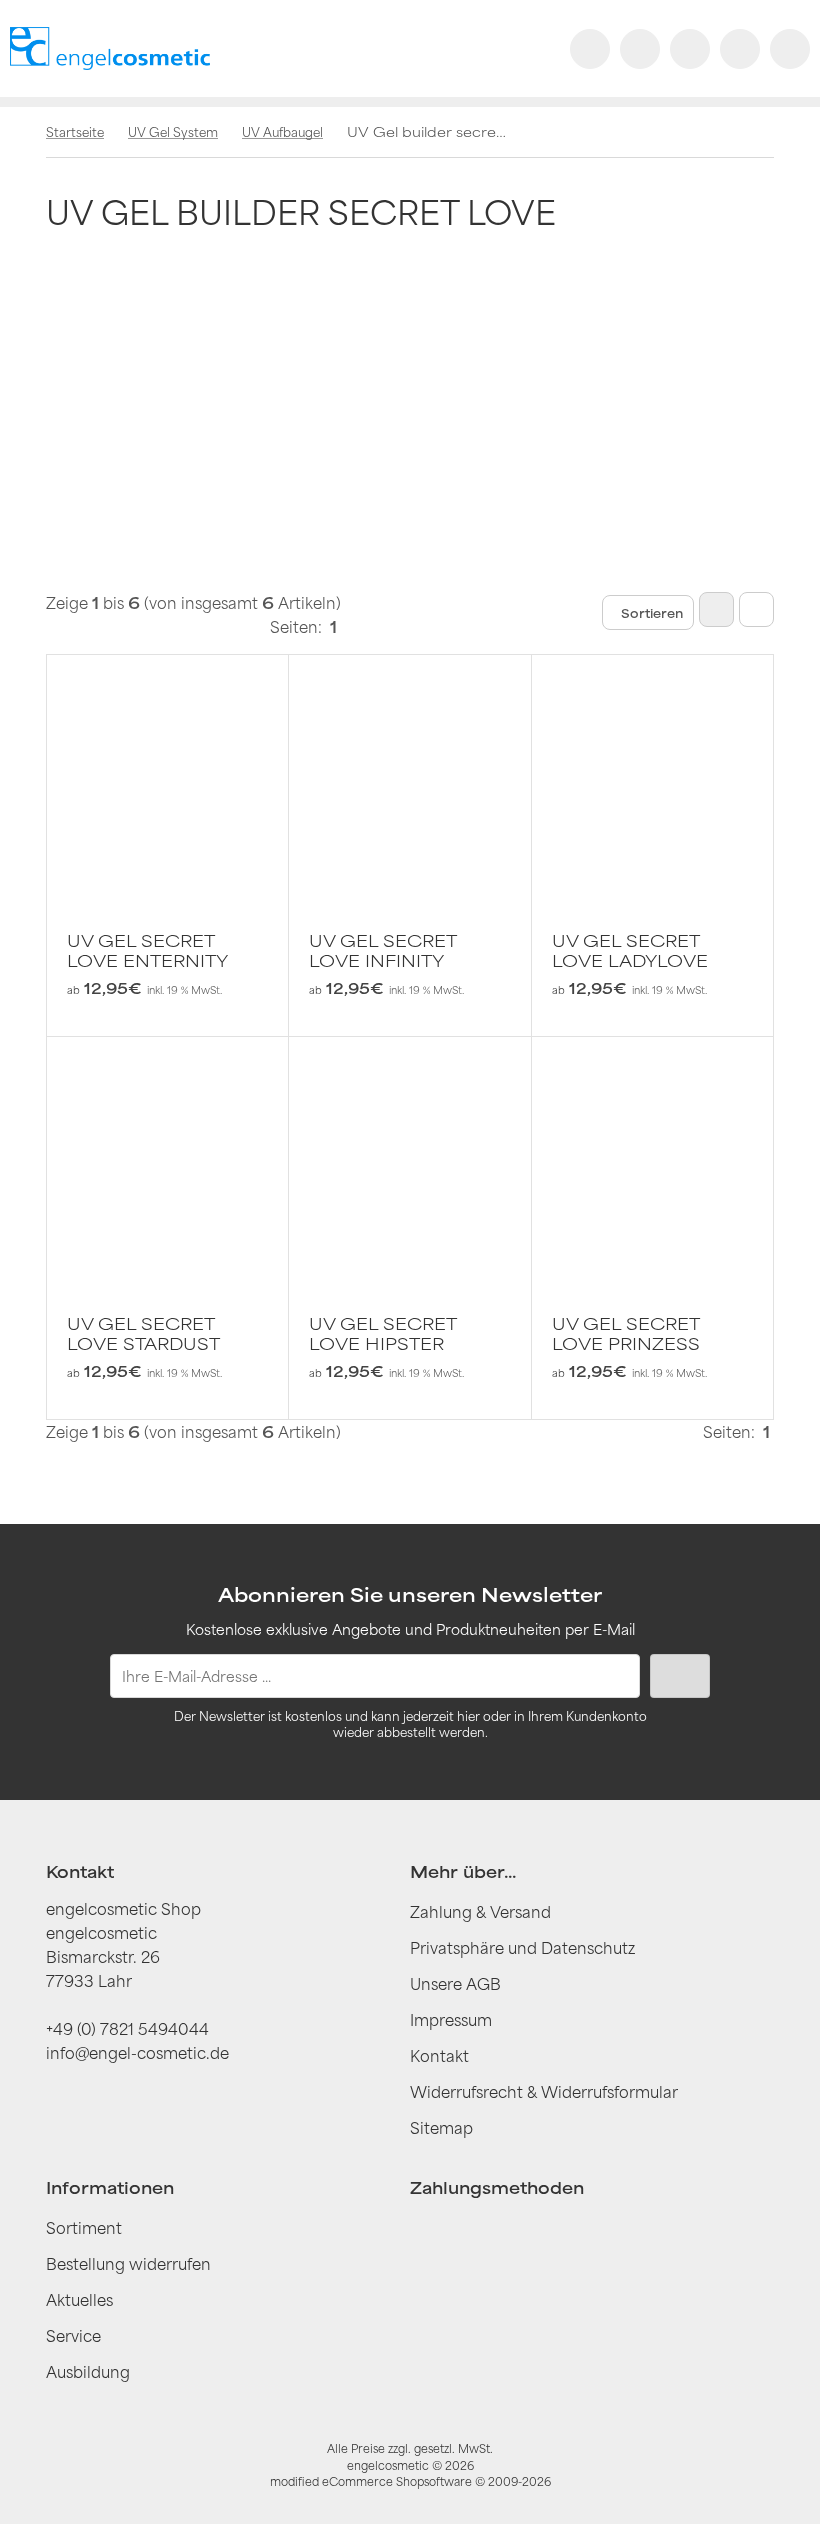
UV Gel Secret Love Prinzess (626, 1334)
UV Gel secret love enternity (147, 951)
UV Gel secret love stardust (143, 1334)
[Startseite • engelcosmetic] (110, 48)
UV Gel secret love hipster (382, 1334)
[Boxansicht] (716, 609)
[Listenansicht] (756, 609)
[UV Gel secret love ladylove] (652, 775)
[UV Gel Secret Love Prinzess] (652, 1157)
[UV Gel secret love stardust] (167, 1157)
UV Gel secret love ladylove (630, 951)
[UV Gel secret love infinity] (409, 775)
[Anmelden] (690, 49)
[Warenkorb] (740, 49)
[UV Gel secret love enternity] (167, 775)
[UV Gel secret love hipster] (409, 1157)
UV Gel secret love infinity (382, 951)
